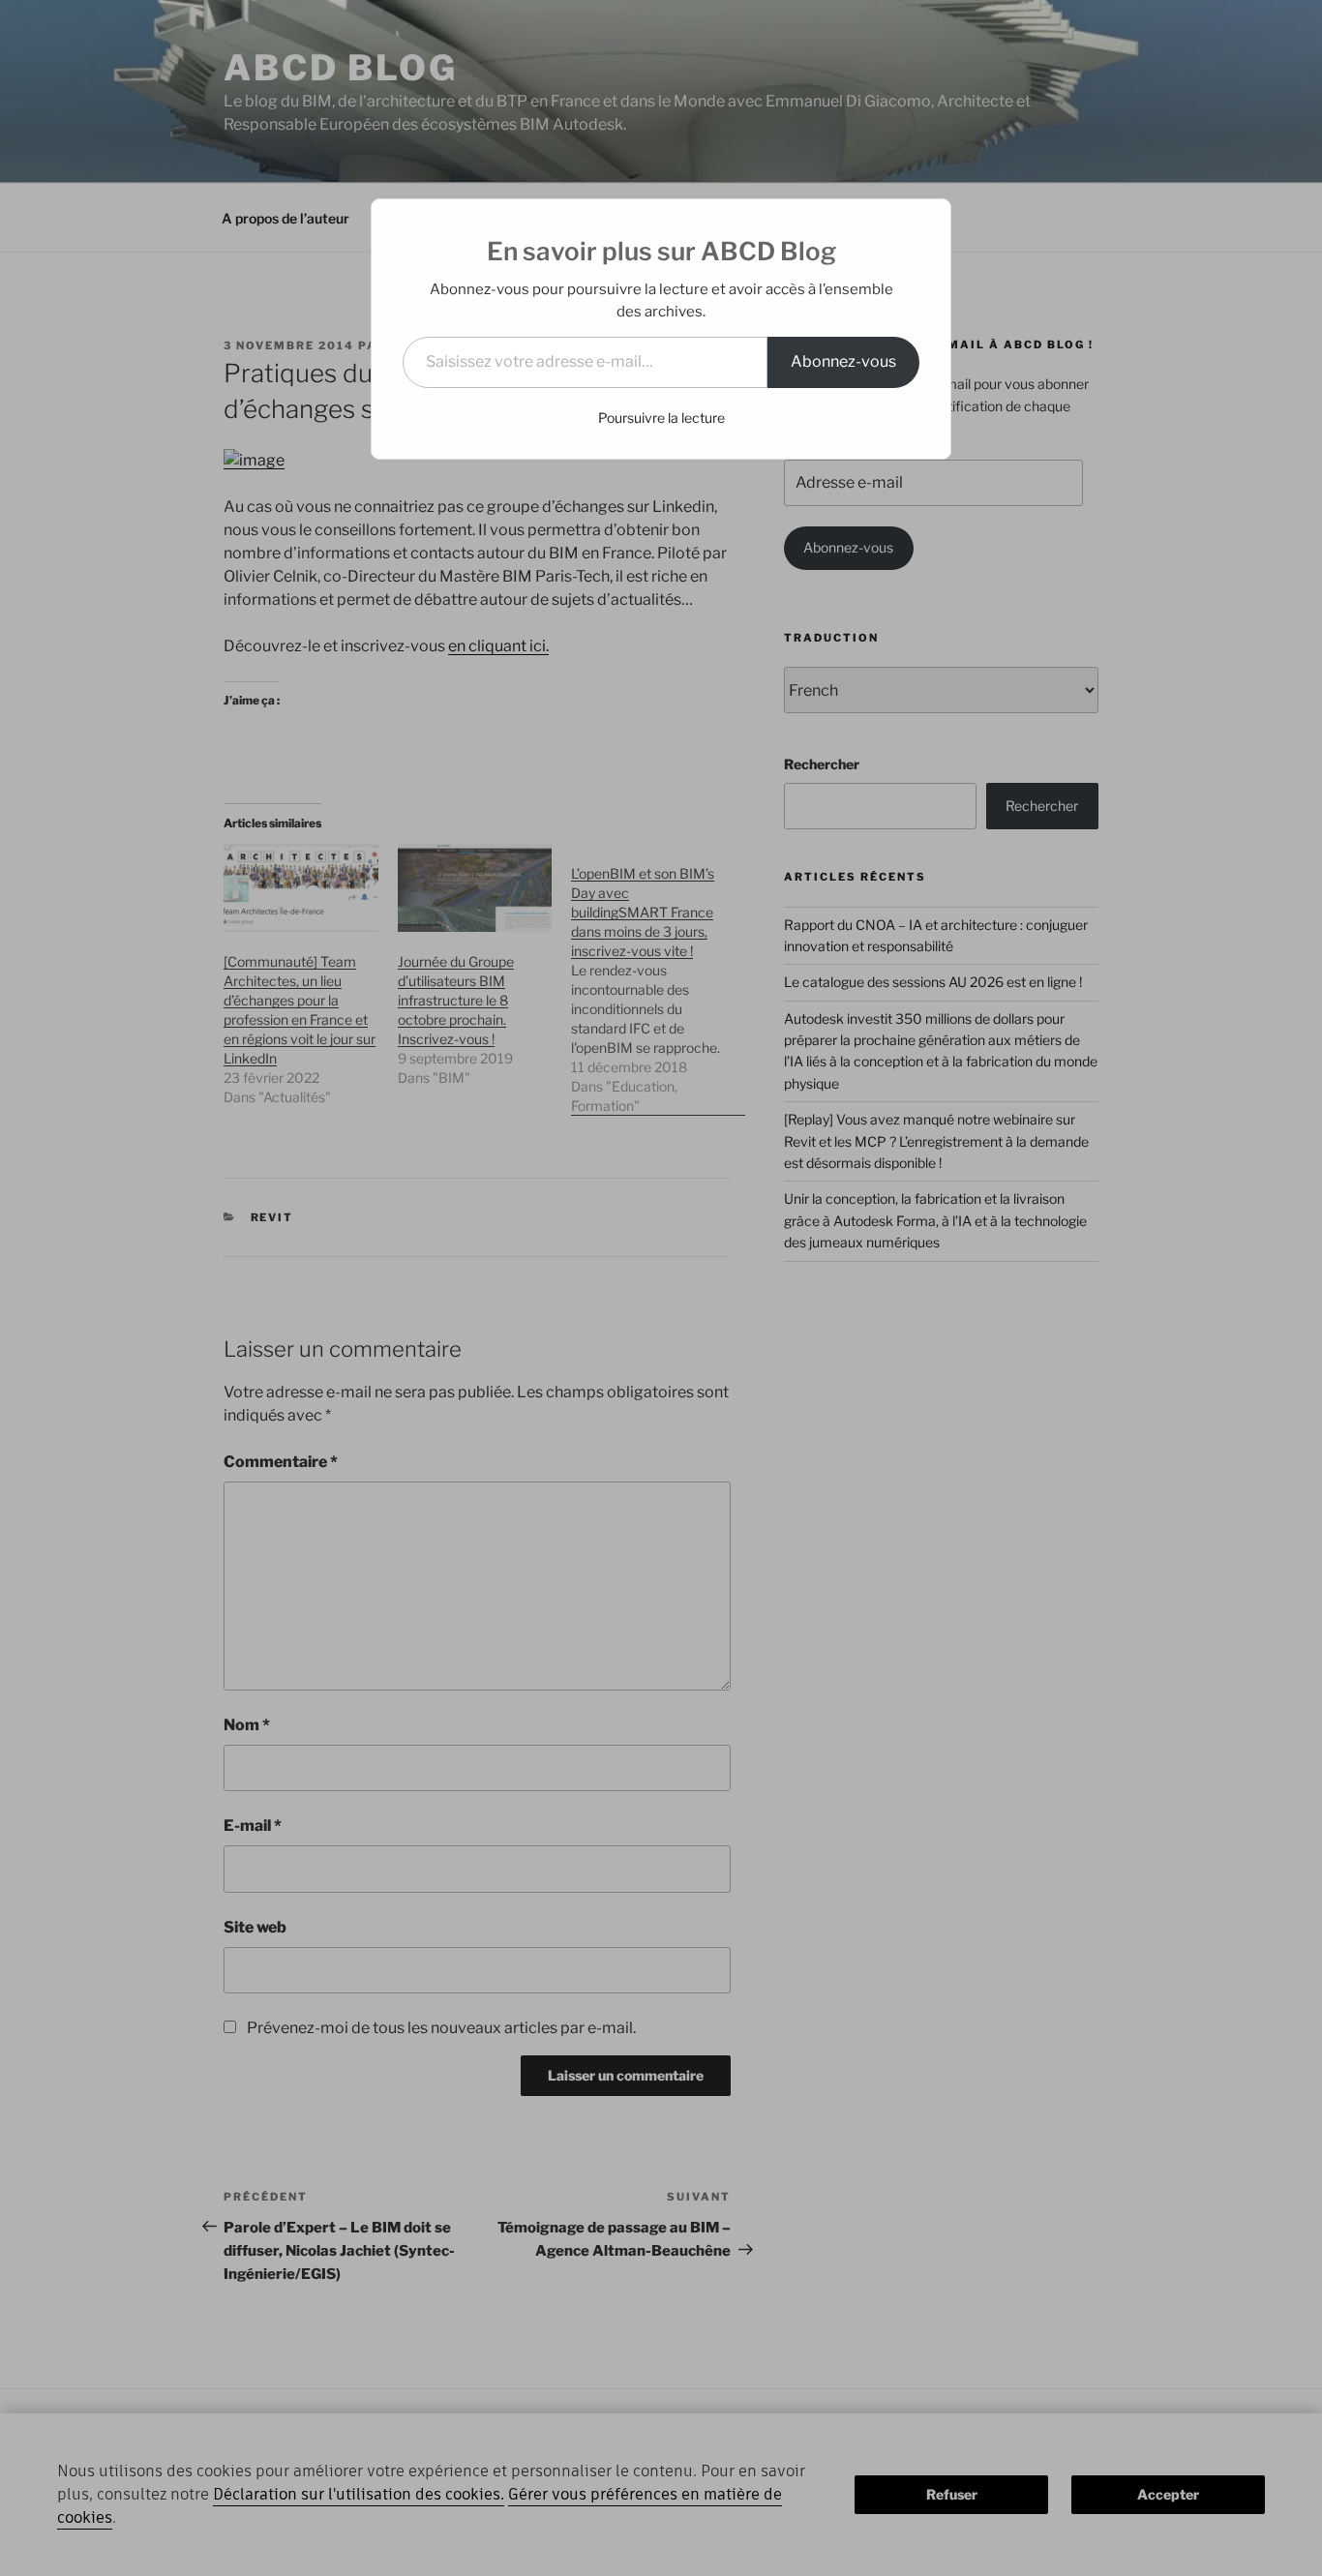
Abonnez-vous (843, 361)
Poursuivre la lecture (661, 418)
